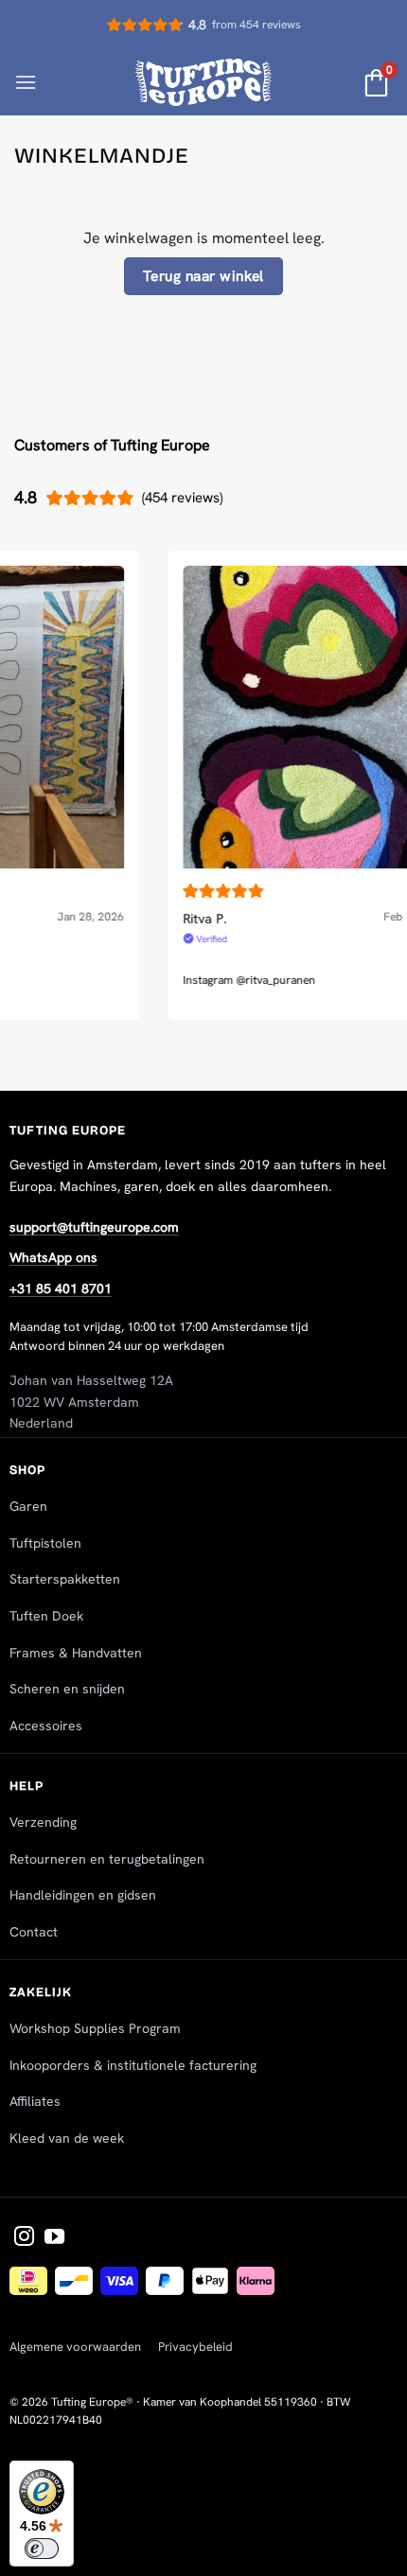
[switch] (42, 2549)
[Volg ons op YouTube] (54, 2238)
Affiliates (35, 2101)
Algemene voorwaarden (75, 2347)
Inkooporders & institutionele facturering (133, 2065)
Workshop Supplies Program (95, 2028)
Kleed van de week (67, 2138)
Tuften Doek (46, 1616)
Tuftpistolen (45, 1543)
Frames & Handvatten (76, 1653)
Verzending (43, 1822)
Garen (28, 1506)
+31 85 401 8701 (61, 1288)
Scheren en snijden (67, 1689)
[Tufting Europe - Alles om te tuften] (204, 82)
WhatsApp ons (53, 1257)
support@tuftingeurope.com (94, 1227)
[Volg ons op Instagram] (24, 2238)
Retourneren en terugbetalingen (107, 1859)
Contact (34, 1932)
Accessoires (46, 1726)
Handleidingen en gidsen (83, 1895)
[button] (26, 82)
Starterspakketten (65, 1579)
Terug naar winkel (203, 276)
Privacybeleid (195, 2347)
